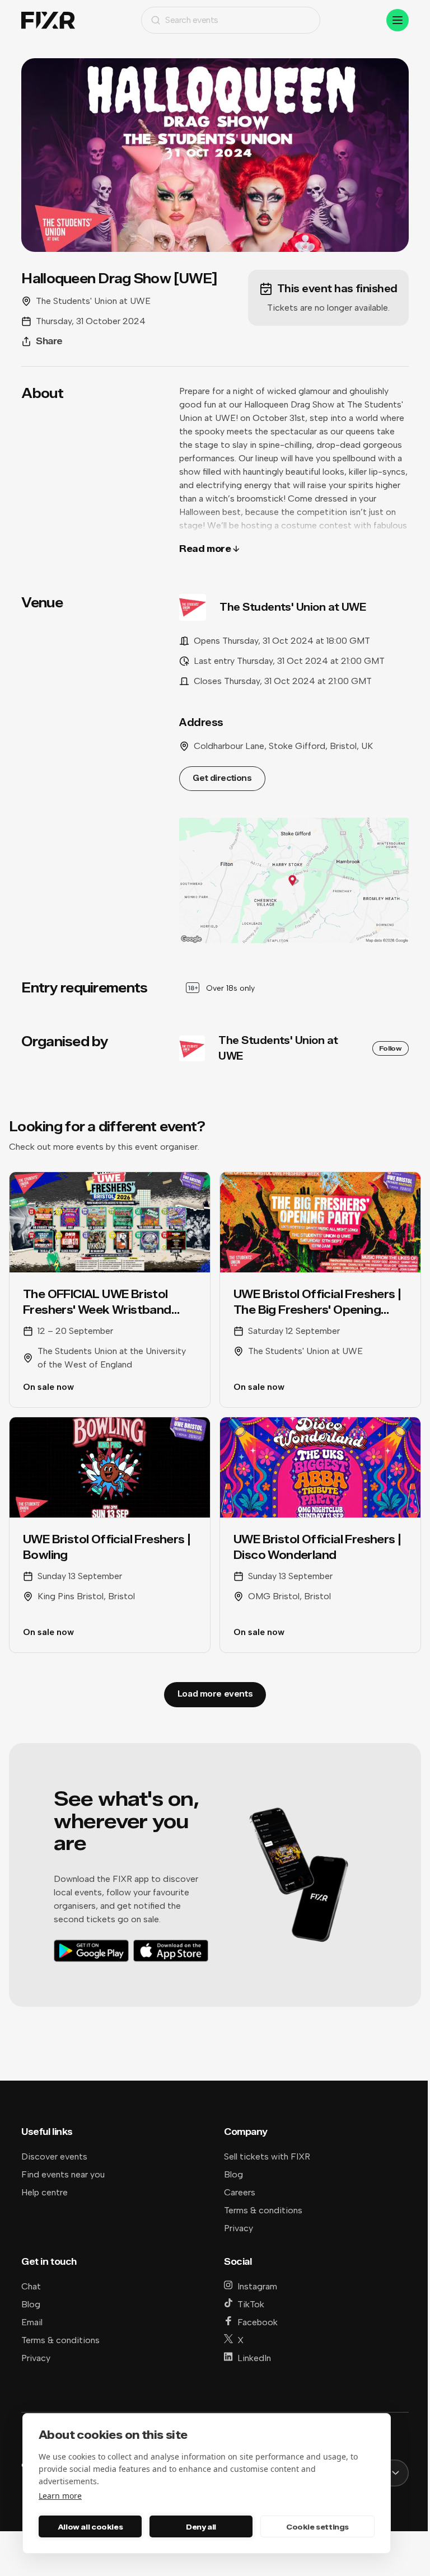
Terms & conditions (263, 2210)
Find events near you (63, 2174)
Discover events (54, 2156)
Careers (240, 2192)
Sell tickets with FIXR (267, 2156)
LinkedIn (254, 2358)
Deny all (201, 2527)
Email (32, 2322)
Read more (205, 549)
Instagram (257, 2286)
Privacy (239, 2228)
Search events (192, 20)
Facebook (258, 2322)
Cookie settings (317, 2527)
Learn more (60, 2496)
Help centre (45, 2192)
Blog (233, 2174)
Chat (31, 2286)
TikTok (251, 2304)
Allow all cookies (90, 2527)
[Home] (48, 20)
